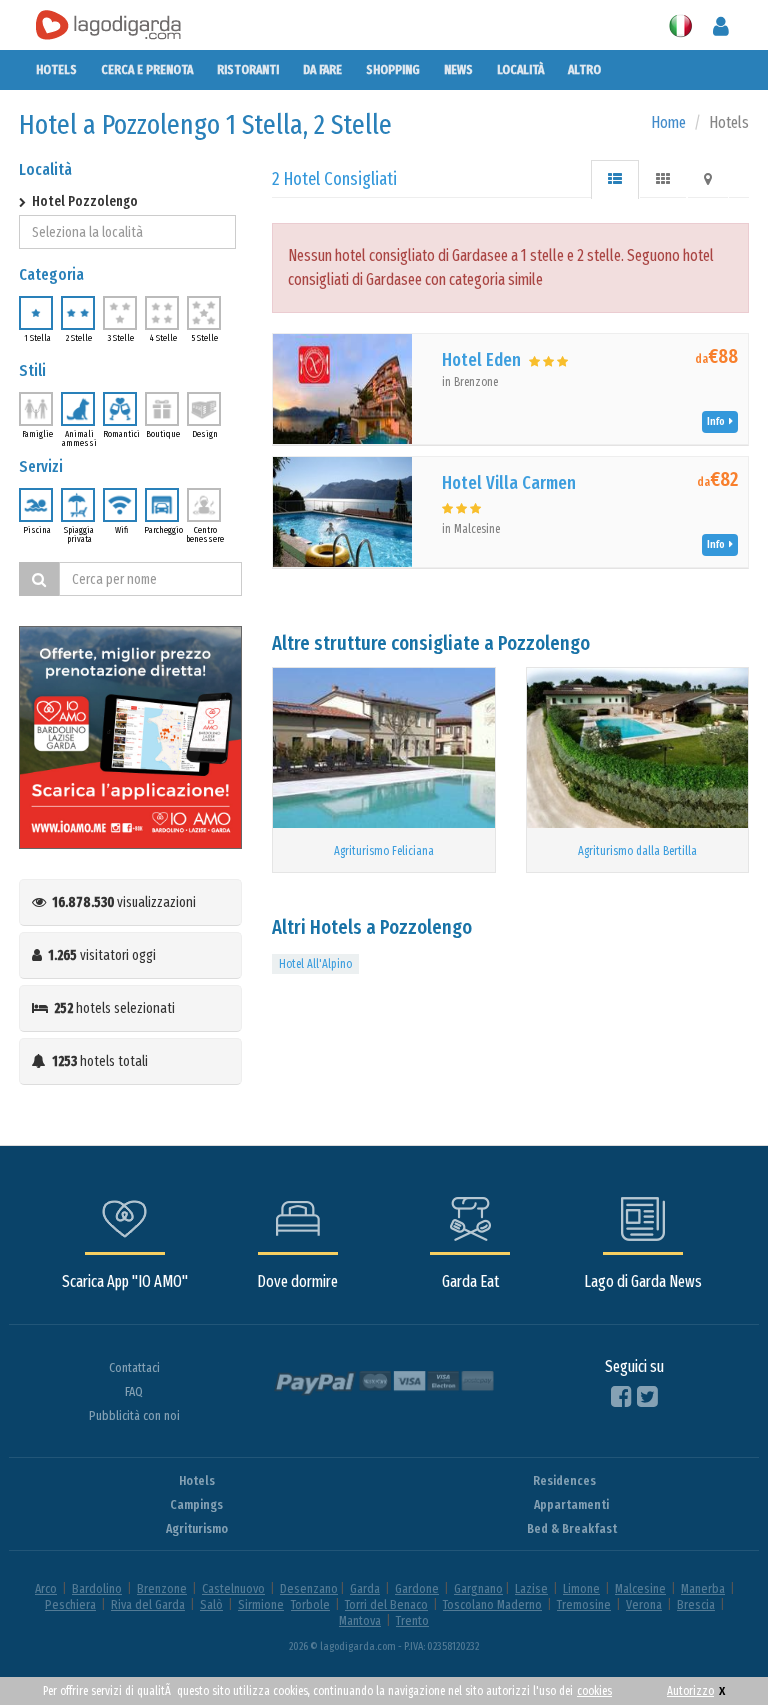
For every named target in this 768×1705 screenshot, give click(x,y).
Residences (564, 1480)
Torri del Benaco (386, 1604)
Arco (46, 1588)
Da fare (322, 69)
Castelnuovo (233, 1588)
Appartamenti (571, 1504)
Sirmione (261, 1604)
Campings (196, 1504)
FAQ (134, 1391)
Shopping (393, 69)
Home (668, 122)
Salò (211, 1604)
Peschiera (70, 1604)
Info (718, 421)
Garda (365, 1588)
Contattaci (134, 1367)
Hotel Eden (481, 360)
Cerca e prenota (147, 69)
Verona (644, 1604)
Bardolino (97, 1588)
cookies (594, 1691)
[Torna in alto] (712, 1649)
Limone (581, 1588)
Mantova (360, 1620)
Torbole (310, 1604)
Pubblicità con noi (134, 1415)
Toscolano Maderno (492, 1604)
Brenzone (162, 1588)
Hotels (56, 69)
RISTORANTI (248, 69)
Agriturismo (197, 1528)
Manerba (703, 1588)
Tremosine (584, 1604)
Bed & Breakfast (572, 1528)
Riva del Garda (148, 1604)
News (458, 69)
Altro (584, 69)
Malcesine (640, 1588)
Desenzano (309, 1588)
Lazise (531, 1588)
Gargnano (478, 1588)
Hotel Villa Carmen (509, 483)
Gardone (417, 1588)
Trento (412, 1620)
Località (520, 69)
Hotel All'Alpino (315, 964)
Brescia (696, 1604)
